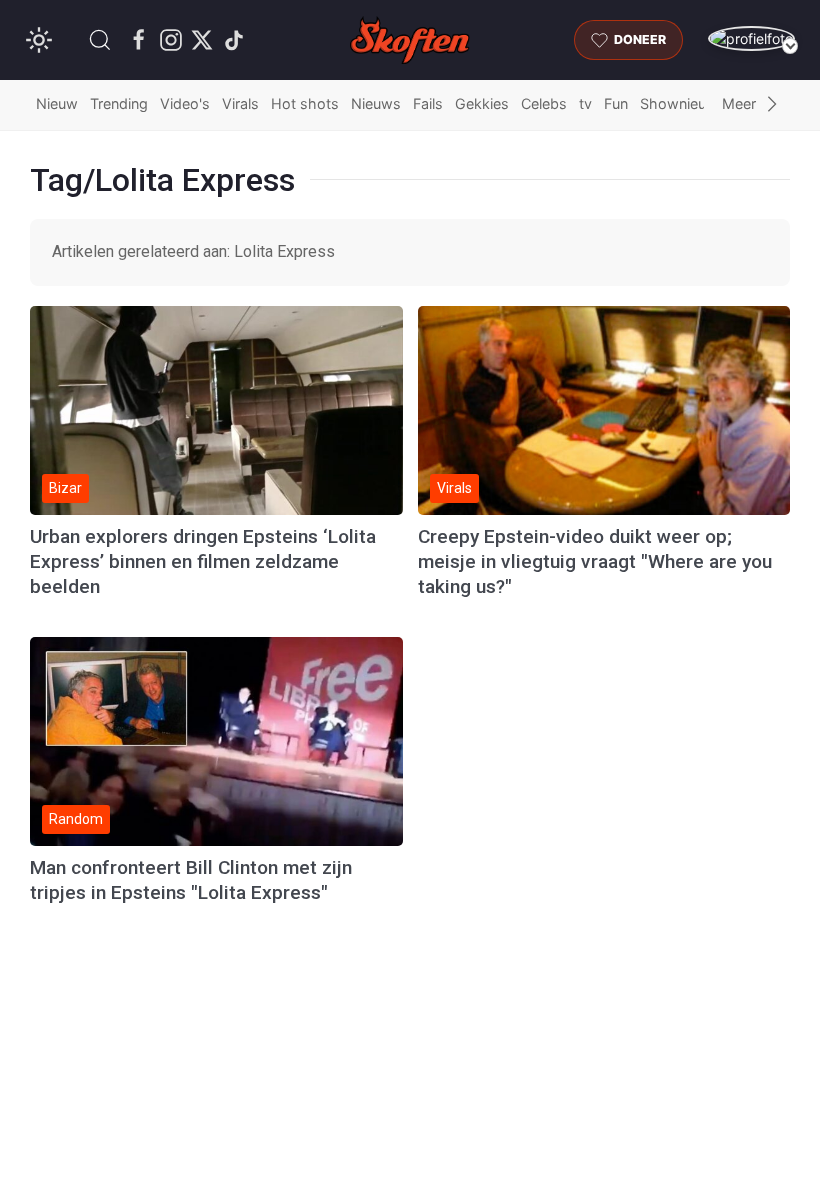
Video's (185, 103)
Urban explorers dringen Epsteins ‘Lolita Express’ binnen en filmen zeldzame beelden (203, 561)
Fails (428, 103)
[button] (100, 40)
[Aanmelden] (751, 38)
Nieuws (376, 103)
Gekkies (482, 103)
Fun (616, 103)
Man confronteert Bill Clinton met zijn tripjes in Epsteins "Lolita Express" (191, 880)
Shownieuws (683, 103)
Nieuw (57, 103)
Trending (119, 103)
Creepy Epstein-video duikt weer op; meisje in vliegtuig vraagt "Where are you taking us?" (595, 561)
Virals (240, 103)
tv (585, 103)
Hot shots (305, 103)
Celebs (544, 103)
